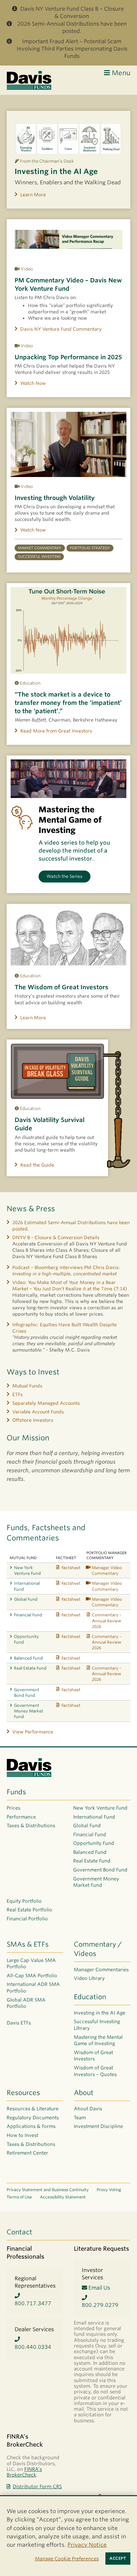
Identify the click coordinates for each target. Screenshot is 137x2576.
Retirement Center (27, 2153)
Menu (120, 73)
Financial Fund (28, 1615)
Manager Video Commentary (107, 1570)
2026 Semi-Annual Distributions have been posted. (72, 27)
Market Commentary (40, 548)
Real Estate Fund (30, 1668)
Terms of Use (19, 2197)
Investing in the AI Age (56, 171)
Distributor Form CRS (37, 2486)
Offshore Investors (33, 1420)
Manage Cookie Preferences (67, 2559)
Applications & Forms (31, 2126)
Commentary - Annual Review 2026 (106, 1620)
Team (80, 2118)
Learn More (33, 195)
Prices (13, 1808)
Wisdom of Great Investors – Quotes (95, 2071)
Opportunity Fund (26, 1639)
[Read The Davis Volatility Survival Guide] (57, 1071)
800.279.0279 (100, 2305)
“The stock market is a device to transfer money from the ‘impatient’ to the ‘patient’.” (68, 703)
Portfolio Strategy (90, 548)
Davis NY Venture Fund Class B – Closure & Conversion (72, 12)
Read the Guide (37, 1165)
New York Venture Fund (27, 1570)
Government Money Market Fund (29, 1711)
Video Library (89, 1978)
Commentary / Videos (98, 1949)
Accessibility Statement (63, 2197)
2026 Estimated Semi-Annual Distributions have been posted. (71, 1226)
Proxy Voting (109, 2190)
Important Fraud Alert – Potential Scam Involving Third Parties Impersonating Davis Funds (72, 49)
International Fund (27, 1586)
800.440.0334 (33, 2347)
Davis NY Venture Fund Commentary (61, 329)
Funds (16, 1792)
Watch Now (33, 383)
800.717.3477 (33, 2303)
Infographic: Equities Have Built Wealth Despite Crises (65, 1328)
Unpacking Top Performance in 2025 (68, 357)
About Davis (88, 2109)
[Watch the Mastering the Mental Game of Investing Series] (68, 779)
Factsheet (71, 1568)
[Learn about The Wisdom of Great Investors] (68, 937)
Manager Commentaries (101, 1970)
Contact (19, 2232)
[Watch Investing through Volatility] (68, 444)
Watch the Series (65, 876)
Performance (21, 1817)
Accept (118, 2558)
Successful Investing (39, 557)
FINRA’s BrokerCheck (24, 2472)
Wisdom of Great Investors (93, 2056)
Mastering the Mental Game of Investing (98, 2040)
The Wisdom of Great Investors (62, 987)
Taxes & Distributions (31, 1826)
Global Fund (26, 1599)
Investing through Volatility (55, 498)
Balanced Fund (28, 1658)
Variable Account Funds (38, 1412)
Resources (23, 2093)
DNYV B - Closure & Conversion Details (56, 1237)
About (84, 2093)
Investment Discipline (98, 2126)
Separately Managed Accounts (46, 1403)
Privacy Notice (87, 2545)
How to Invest (22, 2135)
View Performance (33, 1732)
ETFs (17, 1394)
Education (90, 1997)
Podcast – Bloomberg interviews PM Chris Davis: (66, 1271)
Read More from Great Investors (56, 731)
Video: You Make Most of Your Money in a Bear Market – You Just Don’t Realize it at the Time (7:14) (70, 1286)
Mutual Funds (27, 1386)
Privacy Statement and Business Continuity (48, 2190)
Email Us (99, 2288)
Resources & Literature (33, 2109)
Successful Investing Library (97, 2025)
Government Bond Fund (27, 1692)
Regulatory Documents (33, 2118)
